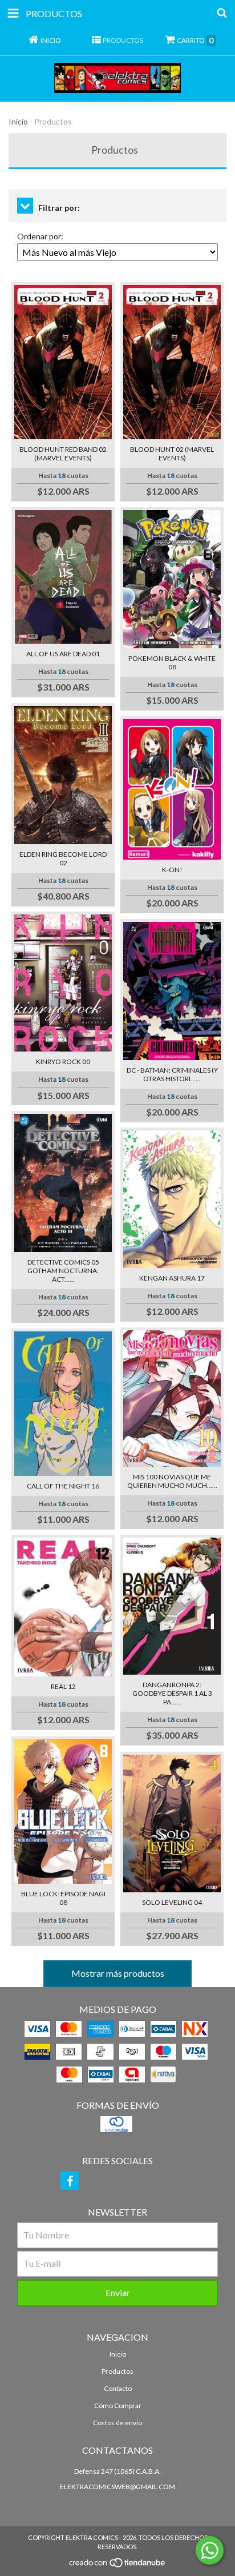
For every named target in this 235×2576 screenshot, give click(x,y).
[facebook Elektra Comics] (70, 2181)
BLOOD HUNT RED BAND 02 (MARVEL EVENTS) (63, 454)
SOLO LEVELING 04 (172, 1902)
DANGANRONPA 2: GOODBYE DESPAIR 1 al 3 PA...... (172, 1693)
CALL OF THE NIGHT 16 (63, 1486)
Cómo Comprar (118, 2406)
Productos (117, 2371)
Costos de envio (117, 2423)
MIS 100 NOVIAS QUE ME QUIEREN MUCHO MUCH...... (172, 1481)
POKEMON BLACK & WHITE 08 (172, 663)
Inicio (18, 121)
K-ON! (172, 870)
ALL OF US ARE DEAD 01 (63, 654)
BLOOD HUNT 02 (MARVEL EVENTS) (172, 454)
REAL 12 (63, 1686)
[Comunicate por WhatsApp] (210, 2550)
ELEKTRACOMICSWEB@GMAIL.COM (117, 2487)
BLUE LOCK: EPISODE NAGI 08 (63, 1898)
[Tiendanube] (118, 2565)
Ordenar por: (40, 236)
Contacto (118, 2388)
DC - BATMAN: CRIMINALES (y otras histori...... (172, 1074)
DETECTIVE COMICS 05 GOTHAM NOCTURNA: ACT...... (63, 1271)
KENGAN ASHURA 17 (172, 1278)
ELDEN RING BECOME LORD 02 (63, 858)
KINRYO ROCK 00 (63, 1062)
